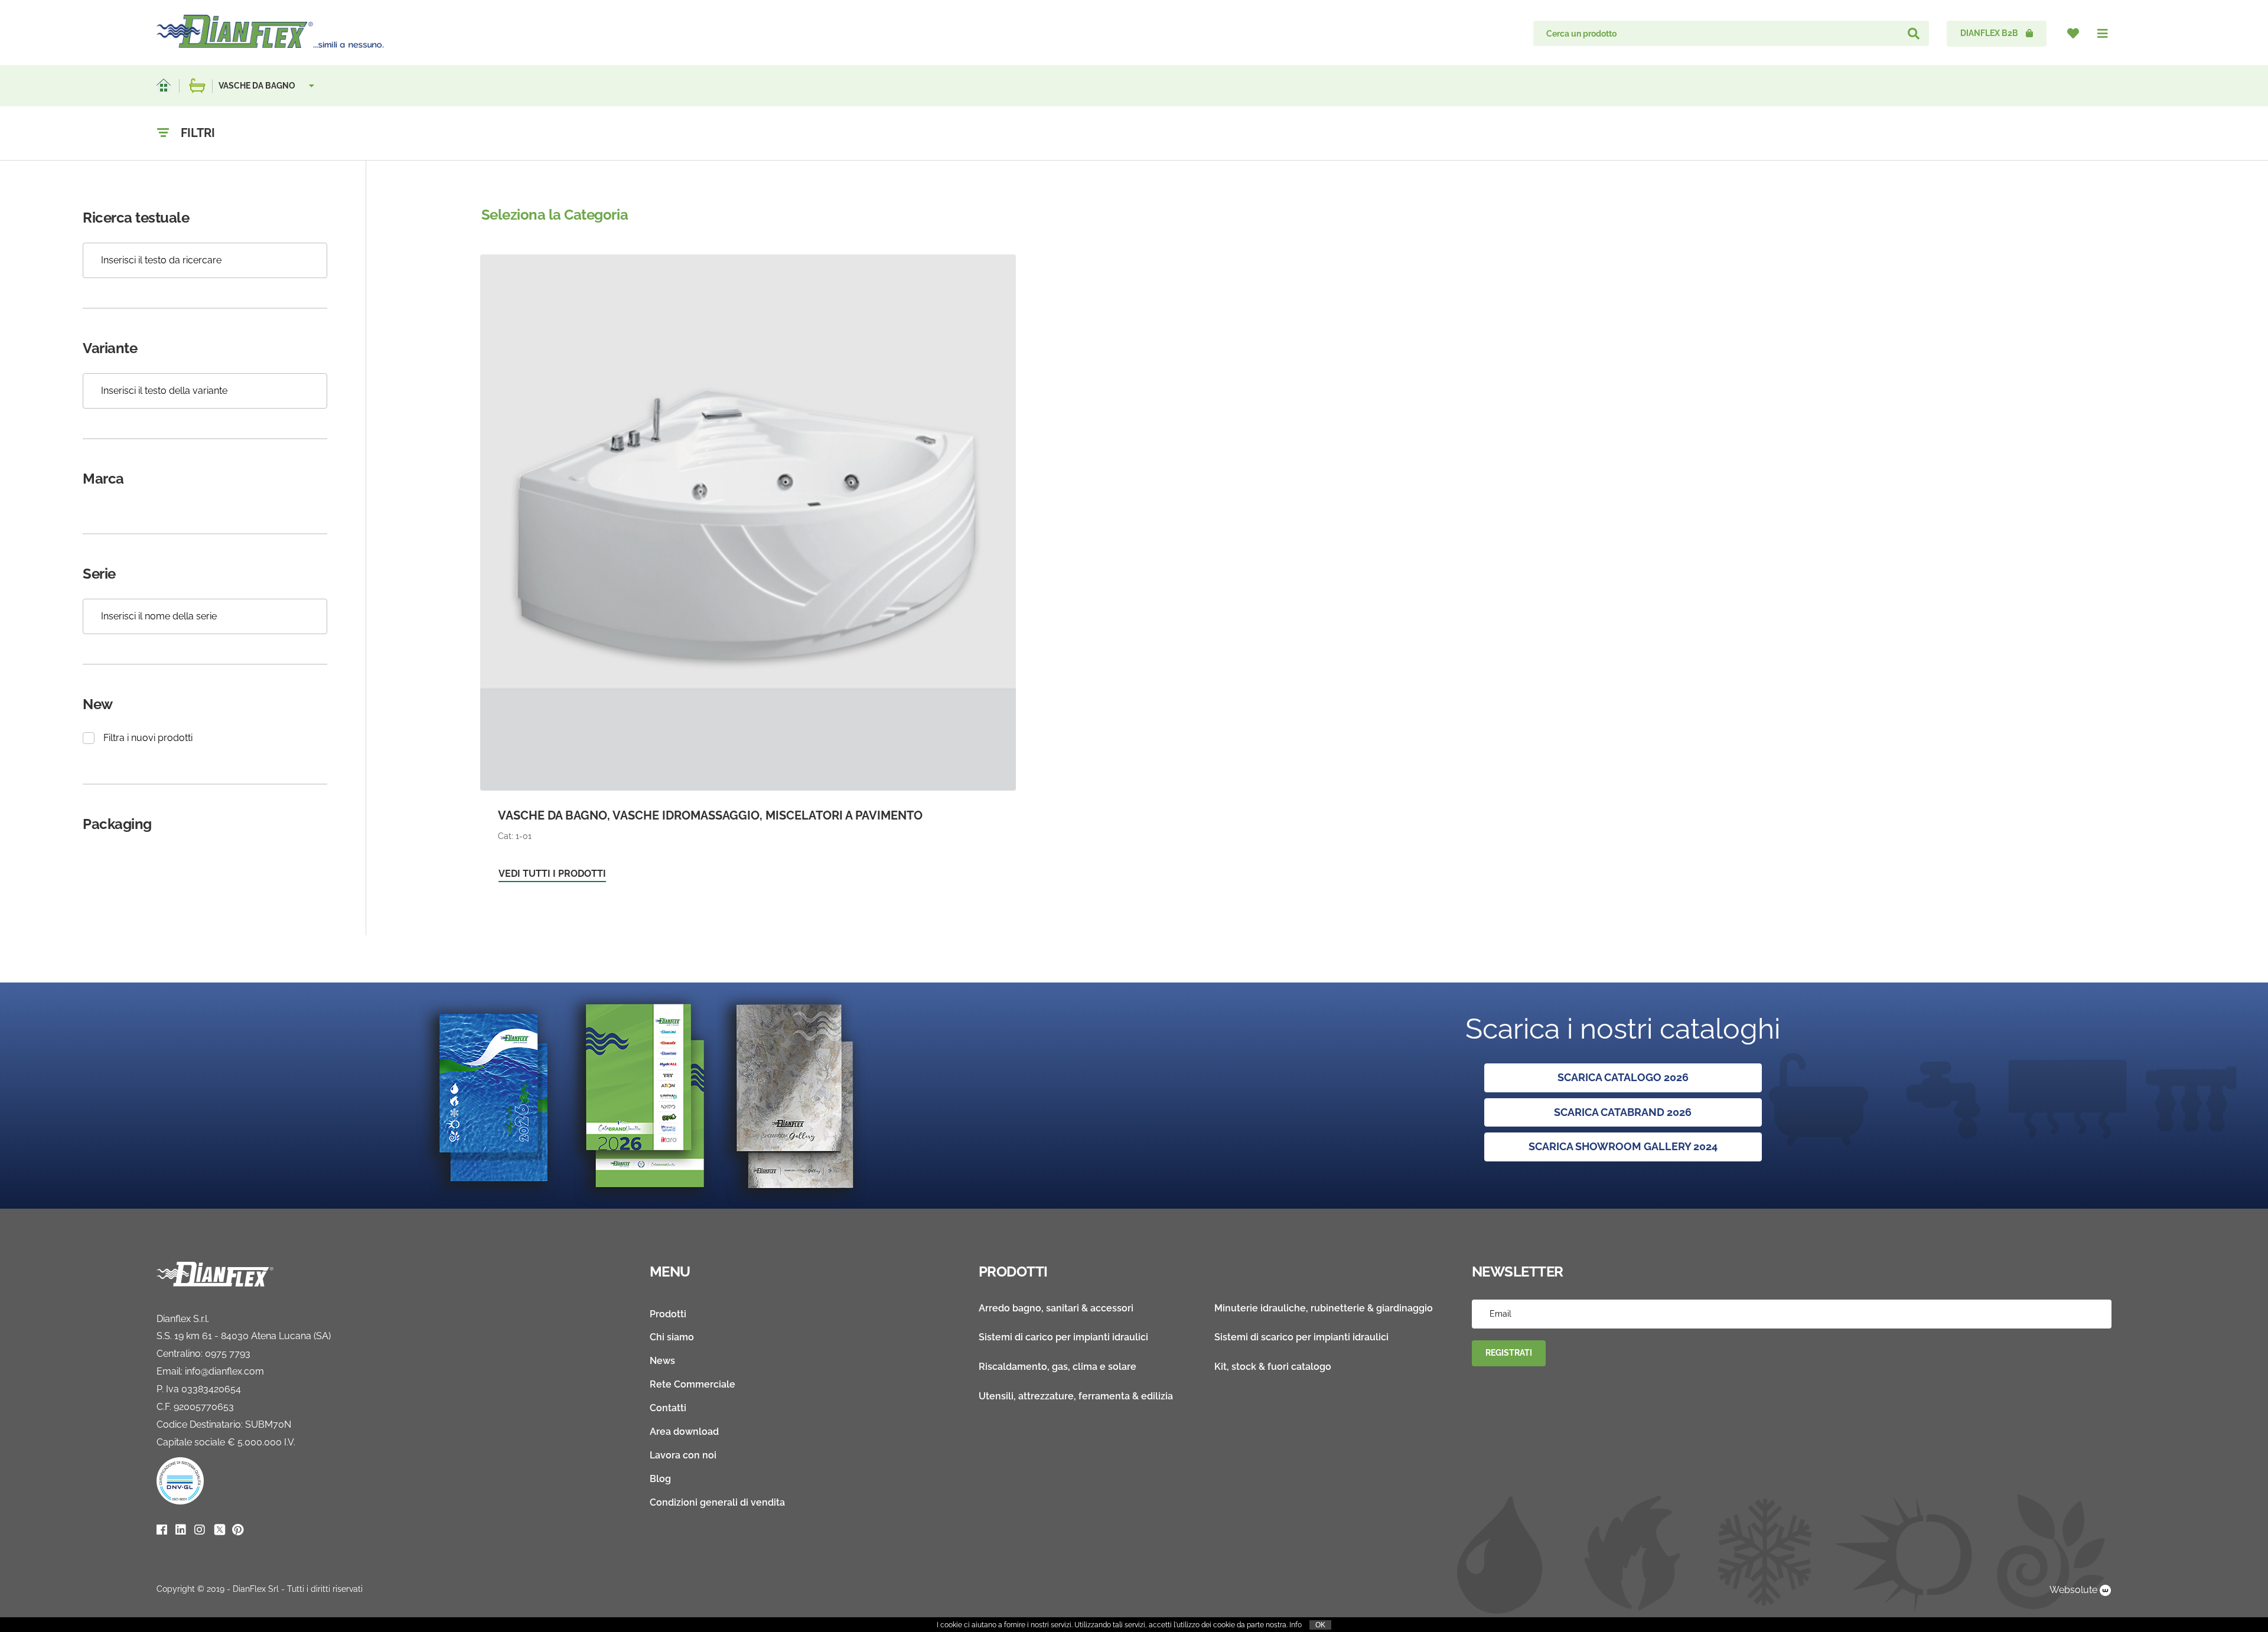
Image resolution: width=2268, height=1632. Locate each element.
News (662, 1361)
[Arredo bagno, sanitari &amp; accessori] (197, 86)
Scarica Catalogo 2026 (1623, 1077)
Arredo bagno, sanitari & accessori (1056, 1308)
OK (1320, 1625)
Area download (684, 1432)
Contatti (668, 1408)
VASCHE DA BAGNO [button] (258, 86)
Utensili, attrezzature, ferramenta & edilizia (1076, 1396)
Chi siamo (672, 1337)
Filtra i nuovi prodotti (148, 738)
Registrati (1509, 1353)
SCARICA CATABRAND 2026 (1623, 1112)
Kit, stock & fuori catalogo (1273, 1367)
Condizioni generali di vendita (717, 1502)
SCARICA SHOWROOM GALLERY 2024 (1623, 1146)
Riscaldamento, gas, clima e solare (1058, 1367)
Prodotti (668, 1314)
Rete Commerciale (693, 1384)
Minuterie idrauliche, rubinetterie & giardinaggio (1324, 1308)
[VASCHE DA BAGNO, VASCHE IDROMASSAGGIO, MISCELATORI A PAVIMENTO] (748, 574)
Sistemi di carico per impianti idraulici (1063, 1337)
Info (1296, 1625)
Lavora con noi (683, 1455)
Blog (660, 1479)
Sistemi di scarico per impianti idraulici (1301, 1337)
